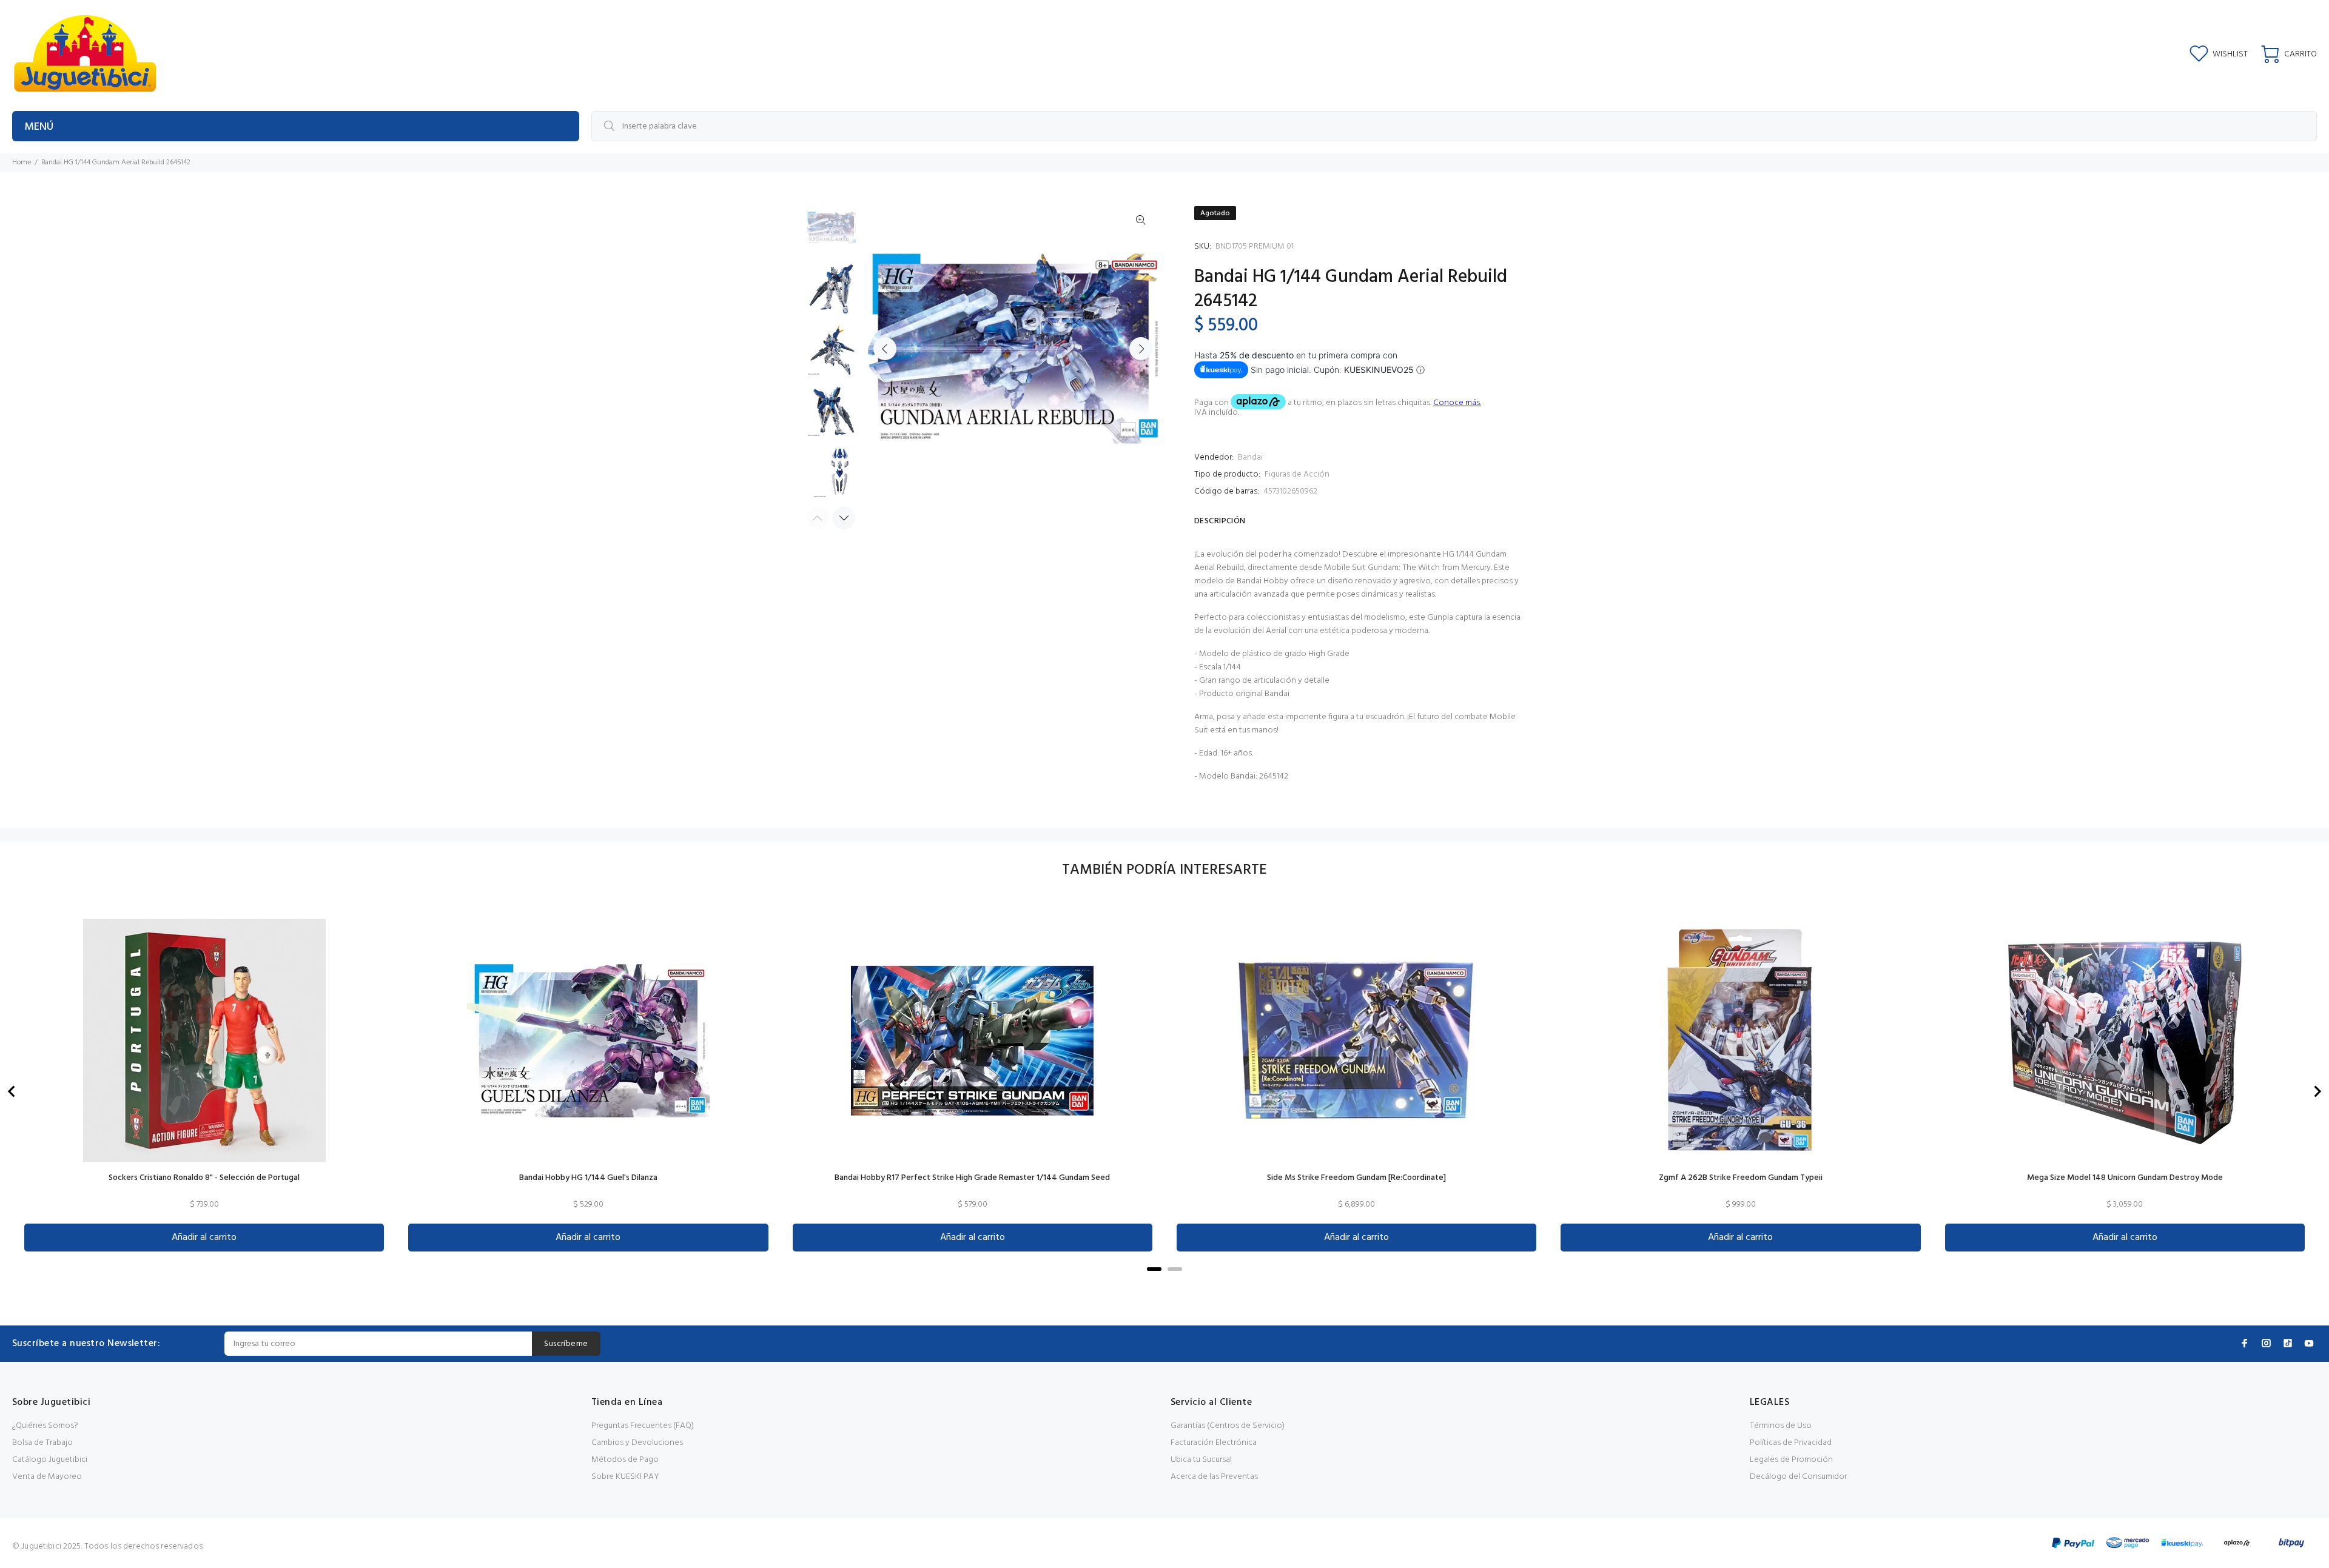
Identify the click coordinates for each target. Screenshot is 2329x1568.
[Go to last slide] (12, 1091)
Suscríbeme (566, 1344)
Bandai (1250, 457)
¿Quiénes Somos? (45, 1426)
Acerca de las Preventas (1214, 1477)
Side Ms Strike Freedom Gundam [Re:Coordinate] (1356, 1178)
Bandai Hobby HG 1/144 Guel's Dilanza (588, 1178)
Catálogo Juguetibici (50, 1460)
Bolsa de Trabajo (42, 1443)
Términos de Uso (1781, 1426)
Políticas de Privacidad (1791, 1443)
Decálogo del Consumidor (1798, 1477)
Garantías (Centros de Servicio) (1228, 1426)
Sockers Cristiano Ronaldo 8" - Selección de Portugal (204, 1178)
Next (1141, 349)
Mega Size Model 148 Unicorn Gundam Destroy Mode (2125, 1178)
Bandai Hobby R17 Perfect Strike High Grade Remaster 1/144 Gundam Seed (972, 1178)
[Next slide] (2317, 1091)
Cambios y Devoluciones (637, 1443)
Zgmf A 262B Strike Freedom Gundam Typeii (1741, 1178)
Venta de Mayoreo (47, 1477)
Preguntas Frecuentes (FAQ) (643, 1426)
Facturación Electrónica (1214, 1443)
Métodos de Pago (625, 1460)
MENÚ (39, 127)
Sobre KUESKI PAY (625, 1477)
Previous (885, 349)
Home (22, 162)
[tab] (1154, 1269)
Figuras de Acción (1297, 474)
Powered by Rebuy (1164, 1286)
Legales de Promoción (1791, 1460)
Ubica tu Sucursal (1201, 1460)
